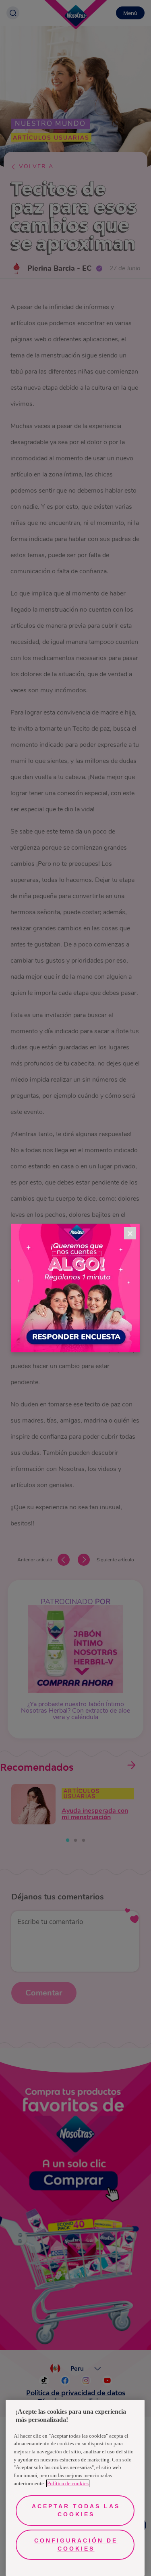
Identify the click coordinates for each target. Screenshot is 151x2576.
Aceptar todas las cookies (76, 2510)
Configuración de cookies (76, 2545)
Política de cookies (68, 2483)
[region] (75, 2488)
